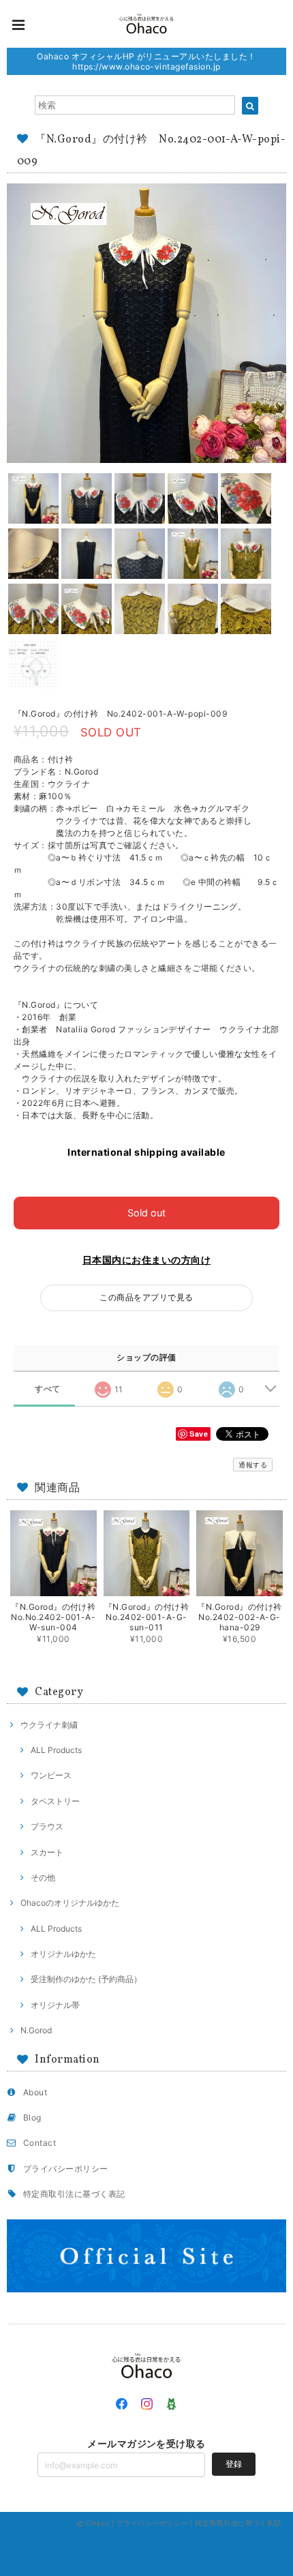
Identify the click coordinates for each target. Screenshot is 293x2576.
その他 (43, 1877)
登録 (234, 2464)
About (35, 2092)
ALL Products (56, 1750)
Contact (40, 2143)
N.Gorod (36, 2030)
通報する (253, 1465)
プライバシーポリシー (66, 2169)
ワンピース (51, 1775)
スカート (47, 1852)
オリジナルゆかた (63, 1954)
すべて (47, 1389)
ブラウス (47, 1826)
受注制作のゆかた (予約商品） (86, 1979)
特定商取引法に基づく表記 (74, 2194)
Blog (32, 2117)
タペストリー (55, 1801)
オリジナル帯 (55, 2005)
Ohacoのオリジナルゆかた (70, 1903)
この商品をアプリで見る (146, 1297)
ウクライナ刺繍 (49, 1725)
